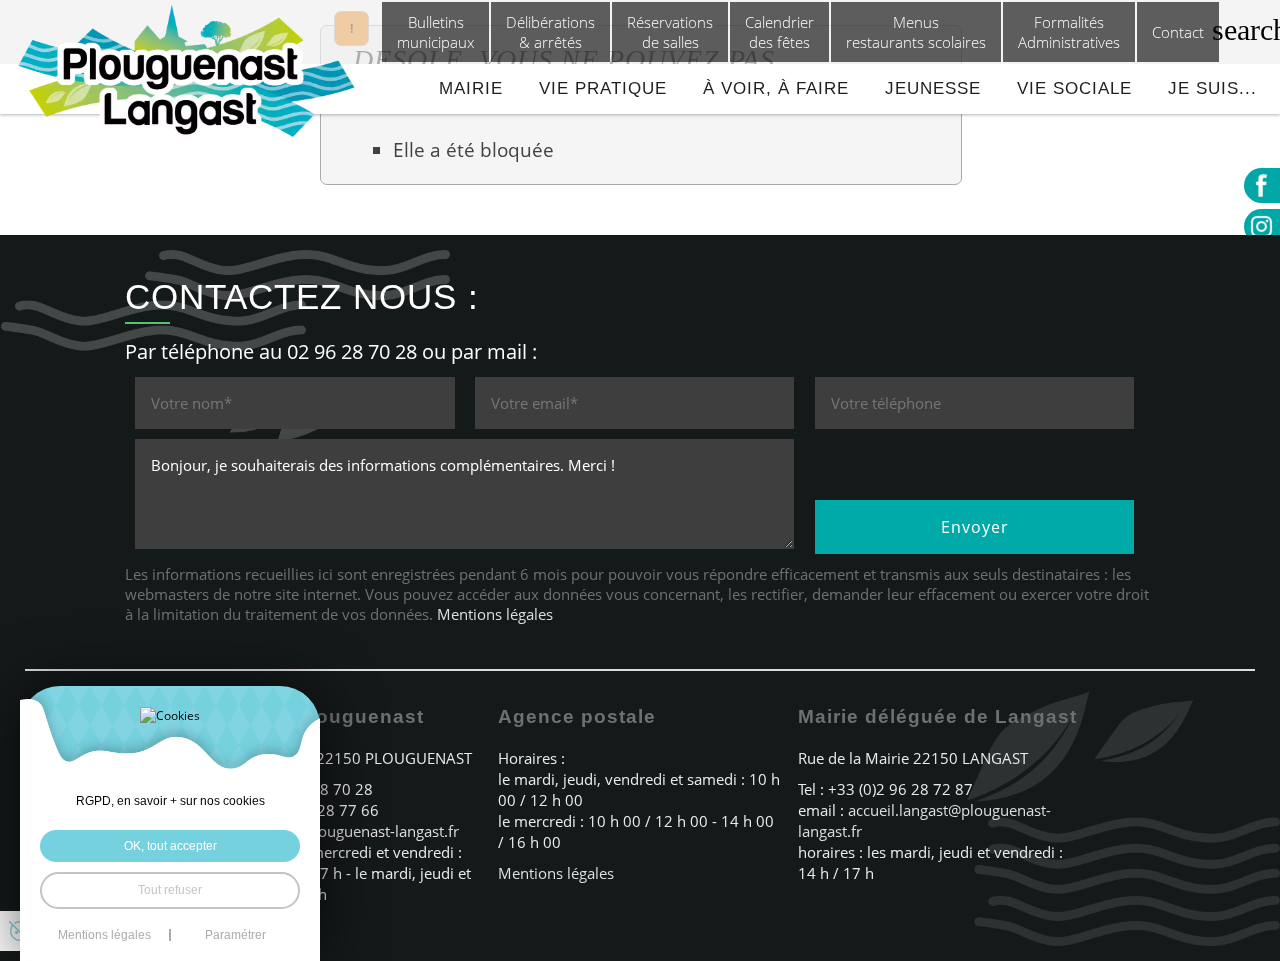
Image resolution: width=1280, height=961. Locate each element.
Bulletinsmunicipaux (435, 32)
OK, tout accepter (170, 846)
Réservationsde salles (670, 32)
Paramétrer (235, 935)
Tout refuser (170, 890)
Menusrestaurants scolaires (916, 32)
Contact (1178, 32)
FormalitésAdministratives (1069, 32)
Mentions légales (495, 614)
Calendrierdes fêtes (779, 32)
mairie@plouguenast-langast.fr (353, 831)
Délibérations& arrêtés (550, 32)
